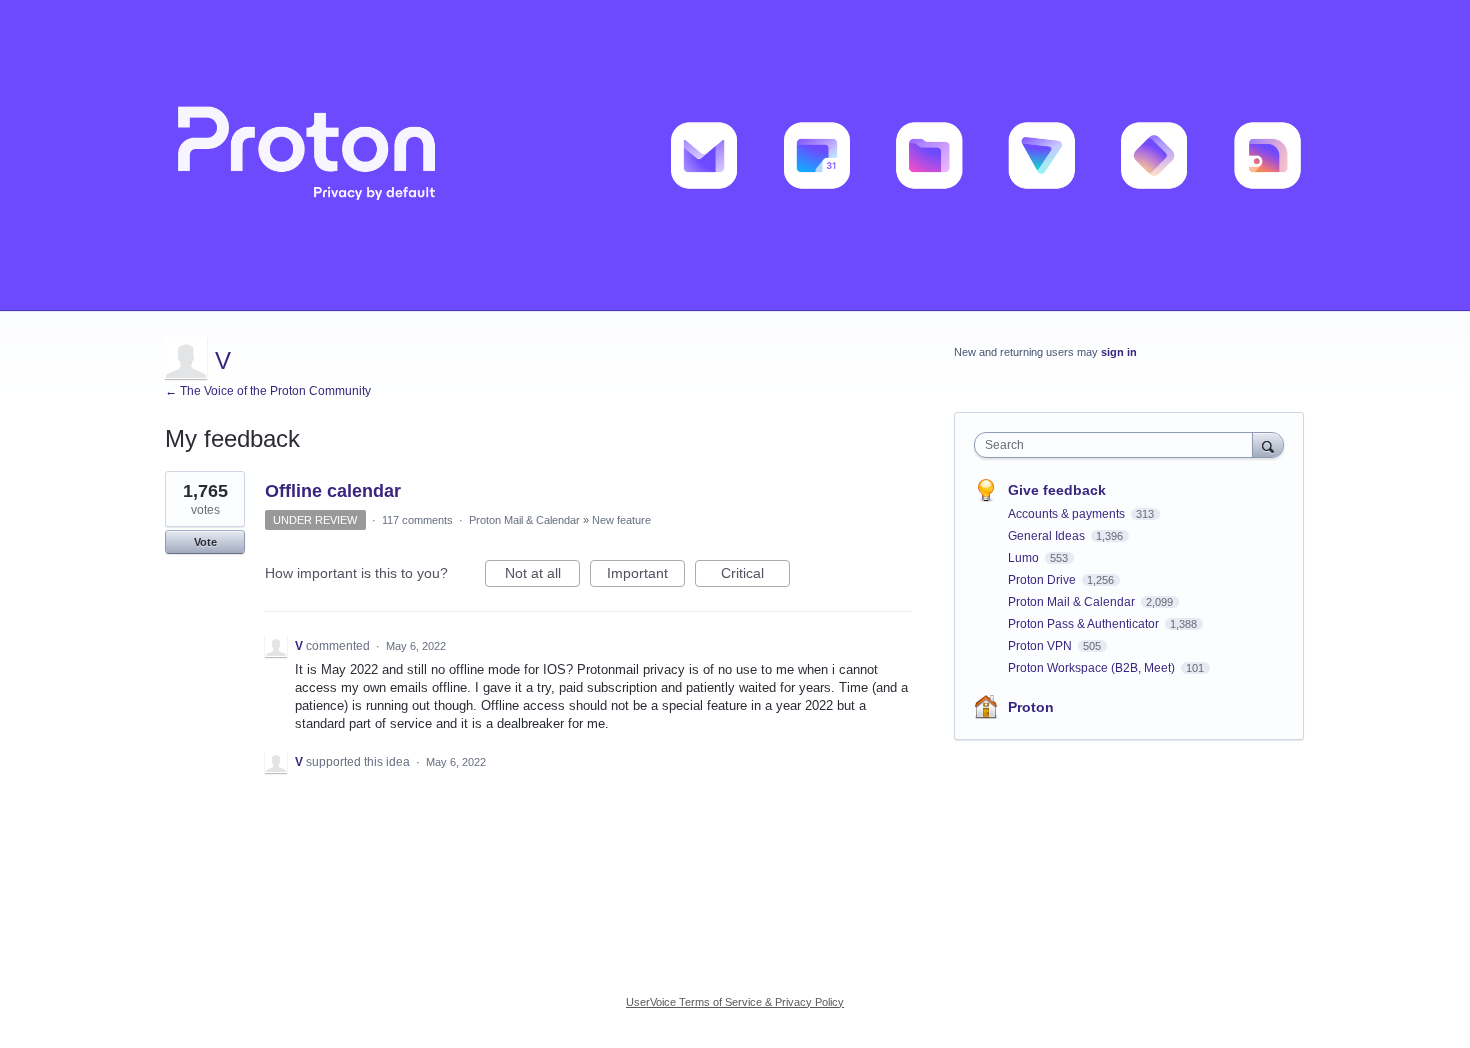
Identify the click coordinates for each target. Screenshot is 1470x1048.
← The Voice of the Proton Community (268, 391)
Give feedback (1057, 490)
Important (646, 576)
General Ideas (1048, 536)
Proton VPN (1041, 646)
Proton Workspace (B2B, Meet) (1093, 668)
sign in (1119, 352)
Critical (755, 576)
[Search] (1268, 444)
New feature (621, 520)
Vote (205, 542)
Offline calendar (333, 491)
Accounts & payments (1068, 514)
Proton (1031, 707)
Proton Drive (1043, 580)
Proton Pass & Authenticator (1085, 624)
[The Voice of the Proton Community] (735, 155)
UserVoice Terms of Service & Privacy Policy (735, 1002)
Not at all (542, 576)
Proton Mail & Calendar (524, 520)
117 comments (417, 520)
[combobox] (1118, 445)
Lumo (1025, 558)
